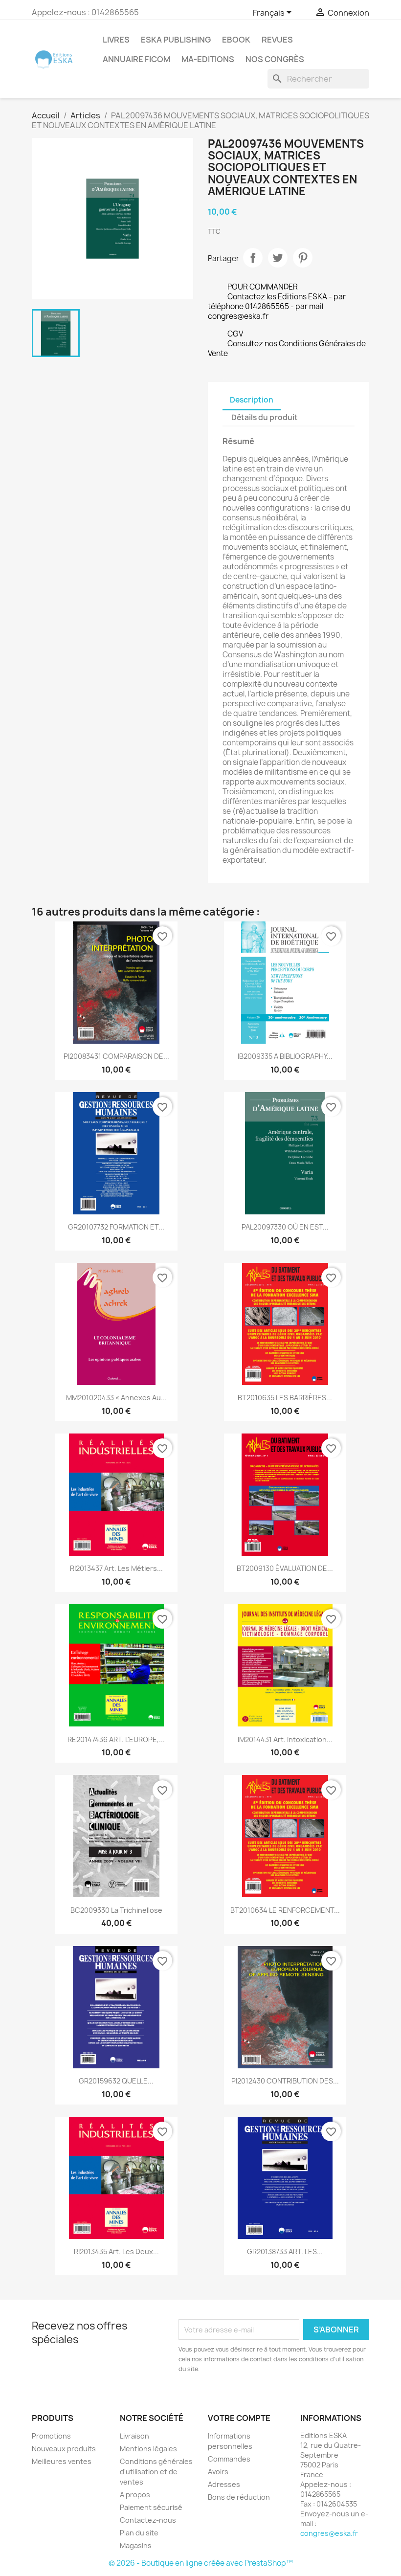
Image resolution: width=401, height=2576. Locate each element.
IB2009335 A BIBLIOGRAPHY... (285, 1056)
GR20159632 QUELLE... (116, 2081)
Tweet (278, 258)
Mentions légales (148, 2449)
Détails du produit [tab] (265, 417)
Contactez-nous (148, 2520)
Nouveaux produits (64, 2449)
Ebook (236, 40)
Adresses (224, 2484)
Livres (116, 40)
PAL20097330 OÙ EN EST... (285, 1227)
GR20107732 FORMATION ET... (116, 1227)
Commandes (229, 2459)
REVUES (277, 40)
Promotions (51, 2436)
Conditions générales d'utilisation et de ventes (156, 2472)
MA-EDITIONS (208, 59)
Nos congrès (275, 59)
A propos (135, 2495)
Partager (253, 258)
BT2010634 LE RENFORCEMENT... (285, 1910)
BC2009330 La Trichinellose (116, 1910)
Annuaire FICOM (136, 59)
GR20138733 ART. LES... (285, 2251)
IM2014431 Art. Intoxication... (285, 1739)
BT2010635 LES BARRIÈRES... (285, 1398)
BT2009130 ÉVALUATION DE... (285, 1568)
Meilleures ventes (62, 2461)
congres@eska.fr (329, 2533)
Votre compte (239, 2418)
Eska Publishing (176, 40)
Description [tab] (252, 400)
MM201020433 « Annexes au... (116, 1398)
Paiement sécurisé (151, 2507)
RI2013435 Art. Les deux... (116, 2251)
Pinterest (303, 258)
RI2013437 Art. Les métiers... (116, 1568)
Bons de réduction (239, 2497)
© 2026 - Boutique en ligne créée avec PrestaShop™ (201, 2563)
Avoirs (218, 2472)
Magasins (136, 2545)
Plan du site (139, 2533)
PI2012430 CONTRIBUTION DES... (285, 2081)
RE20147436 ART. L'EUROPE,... (116, 1739)
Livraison (134, 2436)
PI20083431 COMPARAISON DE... (116, 1056)
